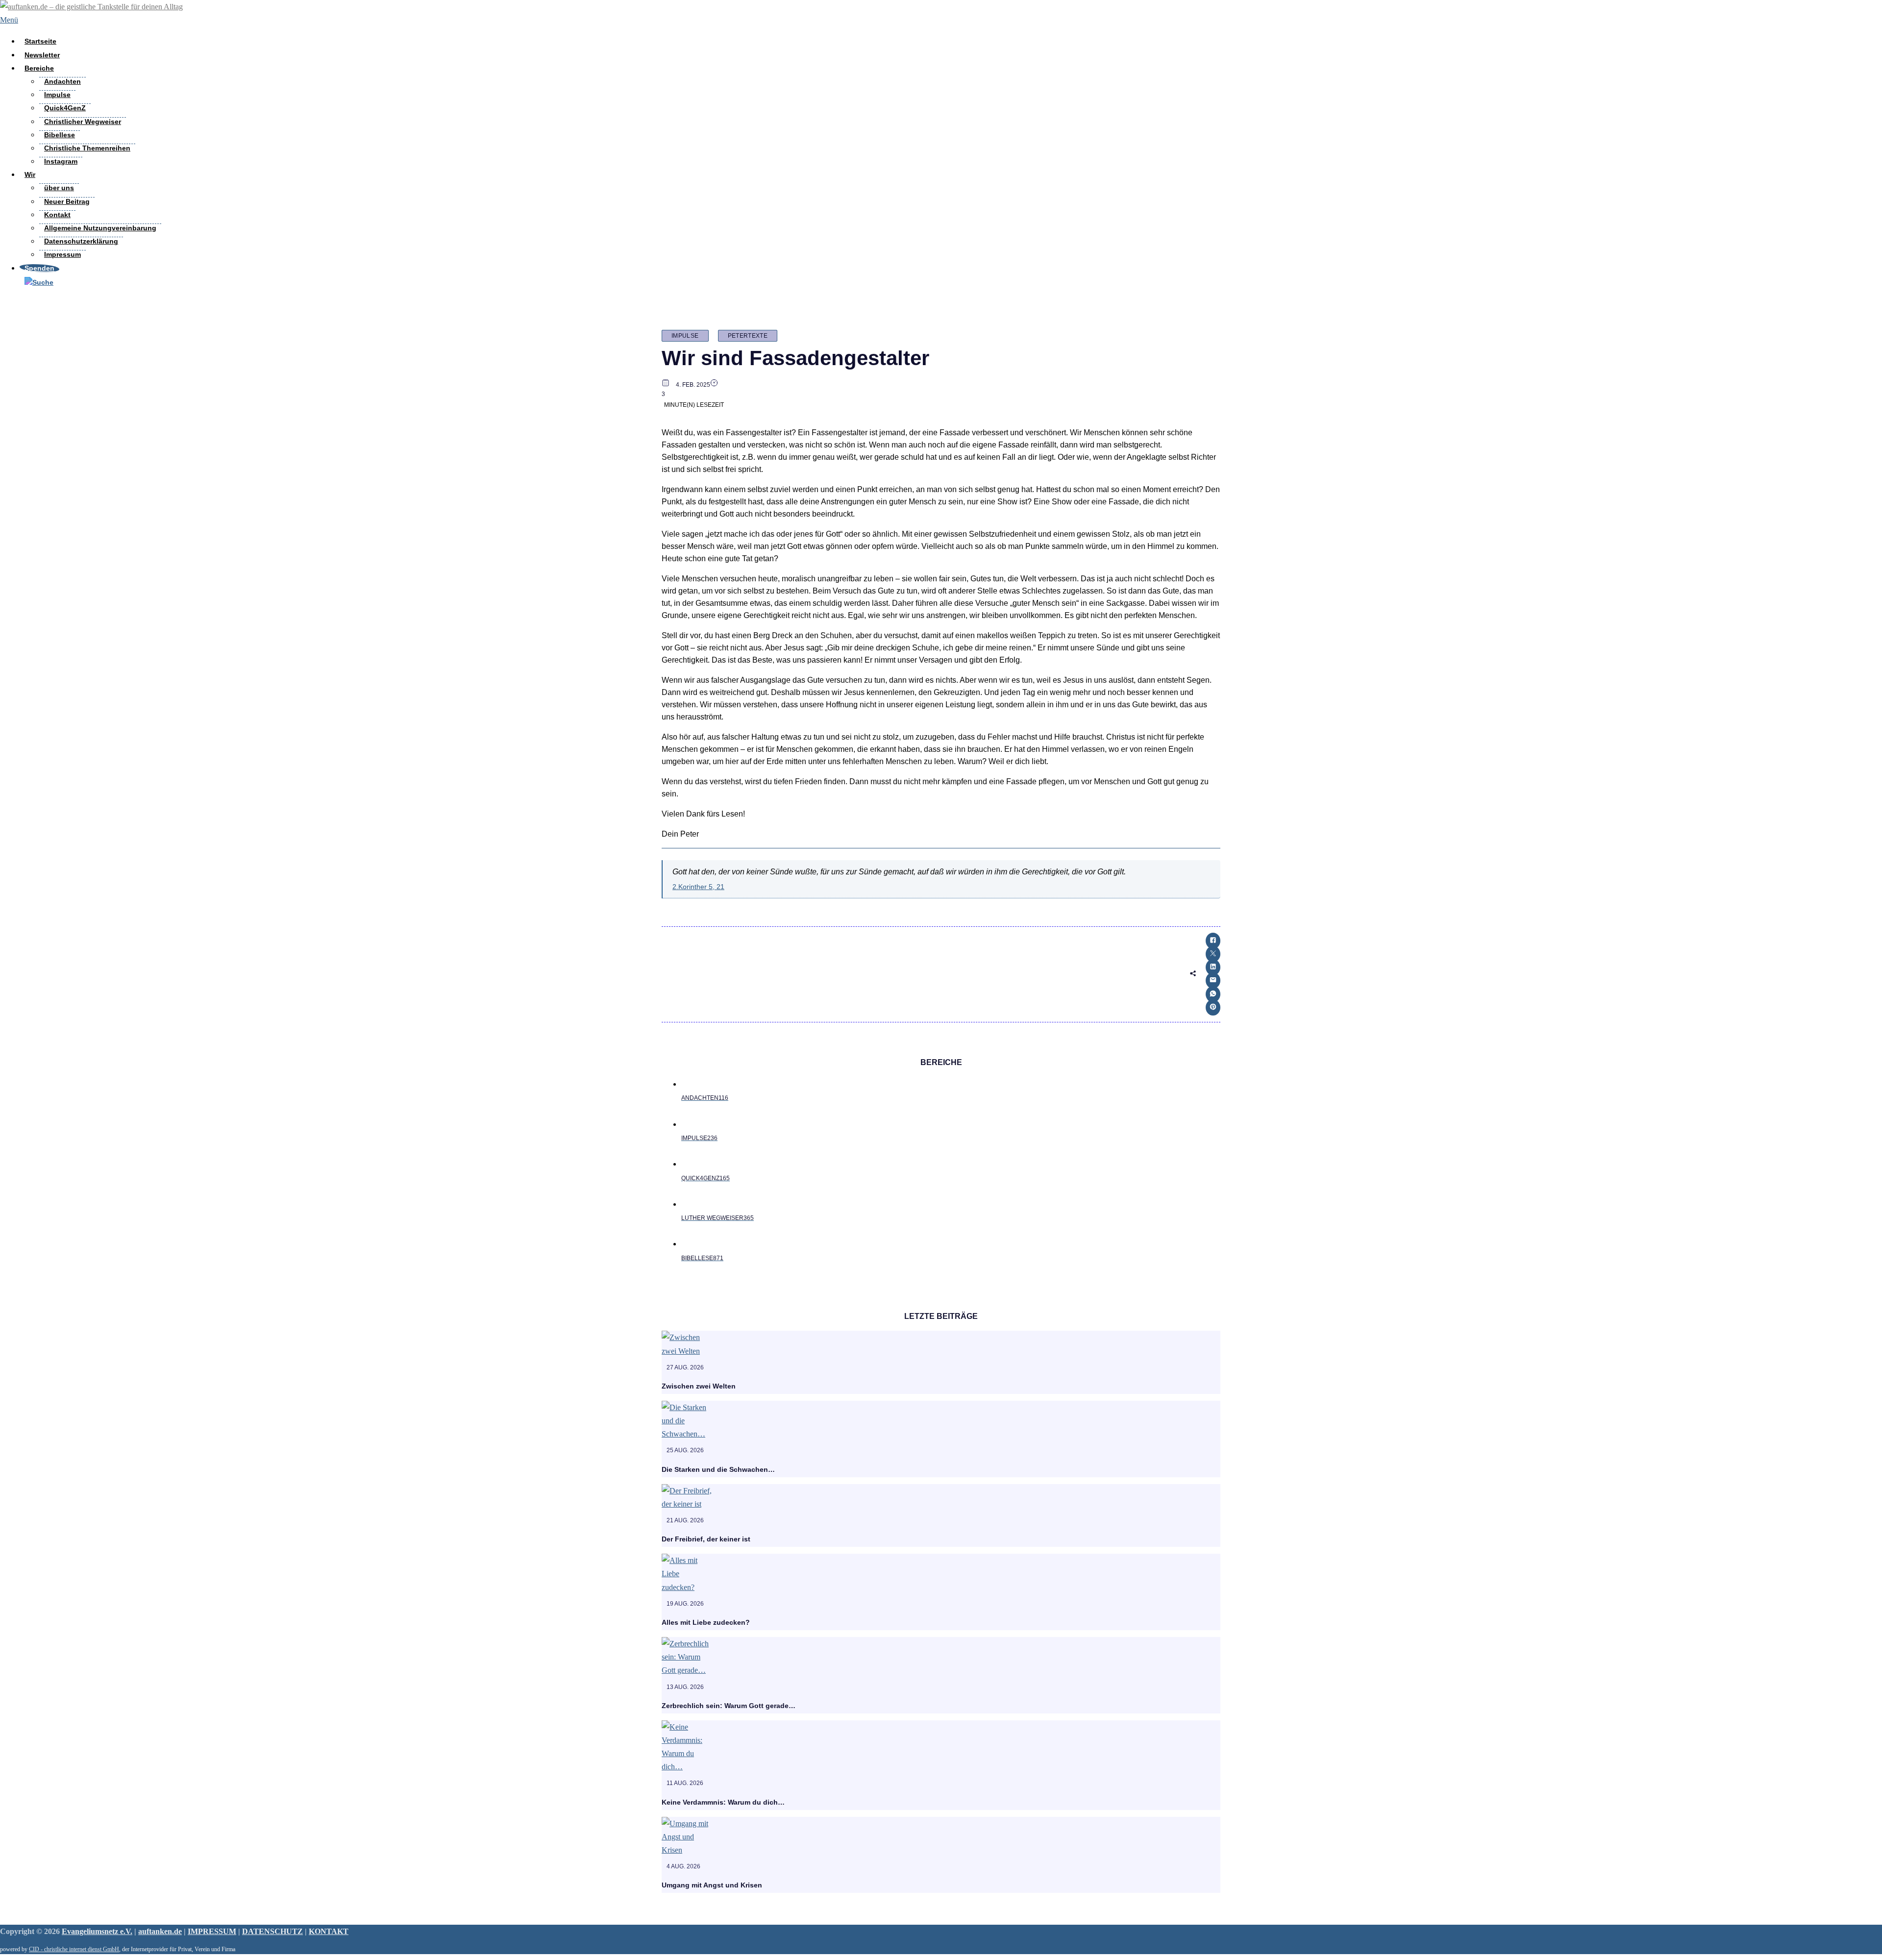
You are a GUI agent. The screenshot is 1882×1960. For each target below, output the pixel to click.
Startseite (40, 41)
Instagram (61, 161)
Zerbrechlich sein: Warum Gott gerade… (729, 1706)
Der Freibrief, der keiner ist (706, 1539)
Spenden (39, 268)
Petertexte (748, 336)
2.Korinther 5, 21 (698, 887)
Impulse (57, 95)
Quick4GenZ (65, 108)
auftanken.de (160, 1931)
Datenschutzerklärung (81, 241)
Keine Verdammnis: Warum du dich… (723, 1802)
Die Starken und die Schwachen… (718, 1469)
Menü (9, 20)
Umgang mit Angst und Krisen (712, 1885)
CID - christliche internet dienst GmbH (74, 1949)
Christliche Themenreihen (87, 148)
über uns (59, 188)
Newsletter (42, 55)
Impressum (62, 254)
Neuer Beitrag (67, 201)
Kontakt (57, 215)
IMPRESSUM (212, 1931)
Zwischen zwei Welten (699, 1386)
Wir (30, 174)
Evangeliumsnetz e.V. (97, 1931)
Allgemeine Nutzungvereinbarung (100, 228)
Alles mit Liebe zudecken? (706, 1622)
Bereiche (39, 68)
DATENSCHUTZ (272, 1931)
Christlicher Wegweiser (83, 122)
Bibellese (60, 135)
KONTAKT (329, 1931)
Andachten (62, 81)
